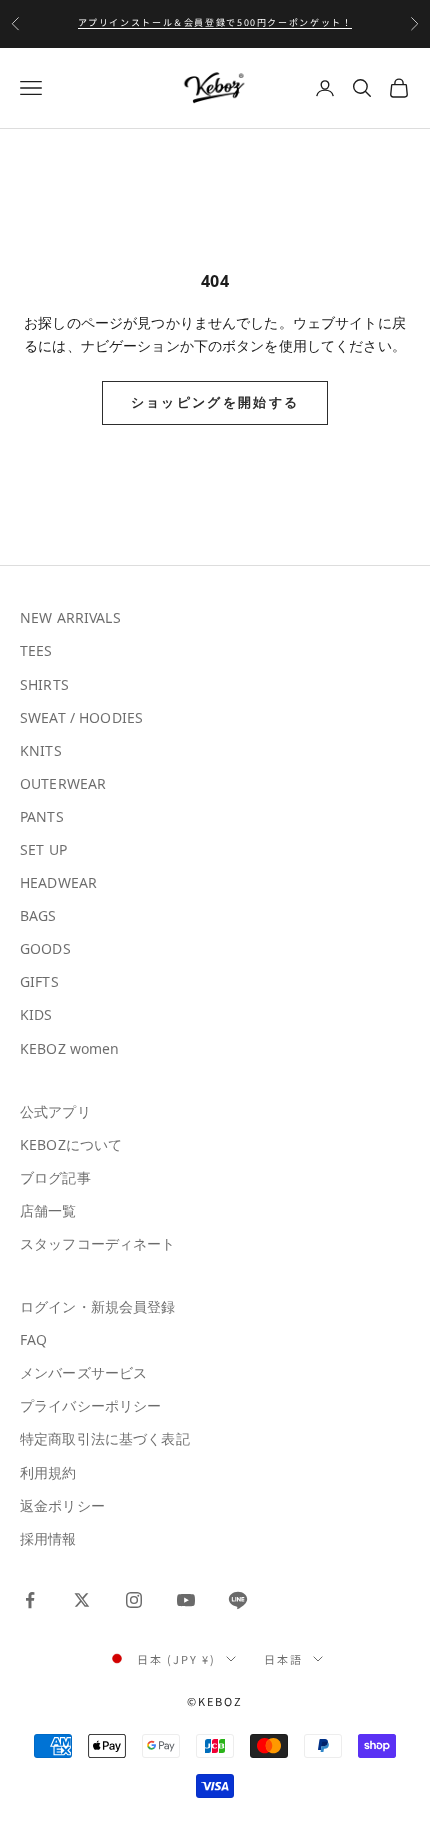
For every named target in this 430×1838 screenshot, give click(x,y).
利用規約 (48, 1472)
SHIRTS (44, 684)
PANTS (42, 816)
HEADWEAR (58, 882)
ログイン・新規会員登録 (98, 1306)
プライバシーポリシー (90, 1405)
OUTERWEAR (63, 783)
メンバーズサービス (83, 1372)
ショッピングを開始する (215, 402)
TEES (36, 650)
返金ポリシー (62, 1505)
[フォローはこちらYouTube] (186, 1600)
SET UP (43, 849)
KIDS (36, 1014)
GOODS (45, 948)
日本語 (283, 1659)
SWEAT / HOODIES (81, 717)
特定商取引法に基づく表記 (105, 1438)
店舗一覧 (48, 1210)
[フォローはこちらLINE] (238, 1600)
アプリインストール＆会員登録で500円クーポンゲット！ (215, 22)
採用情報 (48, 1538)
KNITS (41, 750)
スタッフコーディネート (98, 1243)
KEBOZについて (71, 1144)
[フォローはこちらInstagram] (134, 1600)
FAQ (33, 1339)
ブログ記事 (55, 1177)
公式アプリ (55, 1111)
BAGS (38, 915)
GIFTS (39, 981)
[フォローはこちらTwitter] (82, 1600)
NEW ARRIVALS (70, 617)
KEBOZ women (70, 1048)
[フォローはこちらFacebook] (30, 1600)
